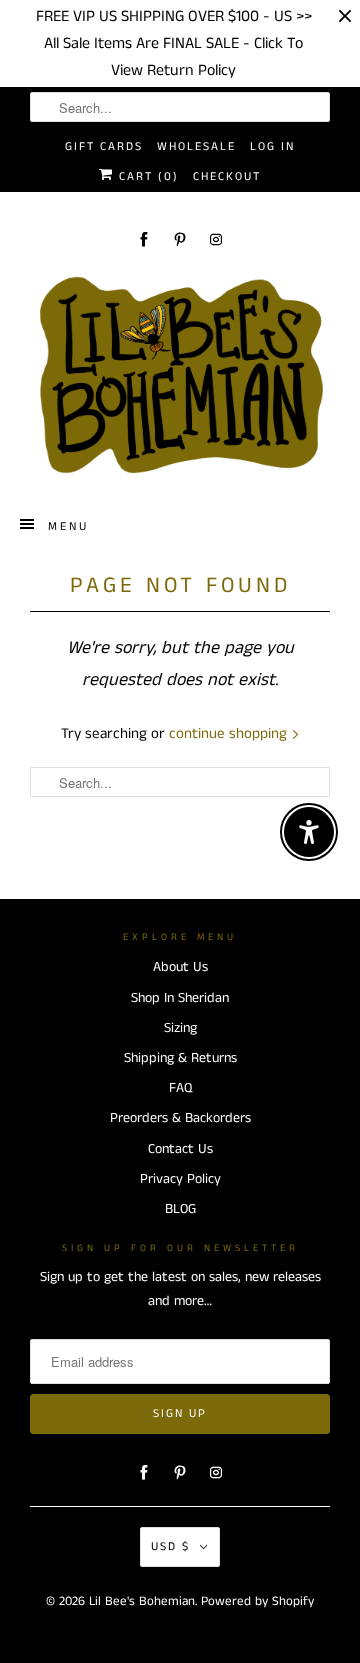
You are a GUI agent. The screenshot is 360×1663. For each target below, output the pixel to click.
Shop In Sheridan (180, 998)
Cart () (146, 176)
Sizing (180, 1028)
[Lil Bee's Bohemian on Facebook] (144, 239)
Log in (272, 146)
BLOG (180, 1209)
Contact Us (180, 1149)
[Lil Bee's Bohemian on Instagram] (216, 239)
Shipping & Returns (180, 1058)
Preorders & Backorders (180, 1118)
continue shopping (230, 733)
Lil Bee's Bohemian (142, 1601)
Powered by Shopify (257, 1601)
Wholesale (196, 146)
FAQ (180, 1088)
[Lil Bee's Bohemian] (180, 376)
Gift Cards (104, 146)
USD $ (170, 1546)
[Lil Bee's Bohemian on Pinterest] (180, 239)
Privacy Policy (180, 1179)
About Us (180, 967)
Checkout (227, 176)
